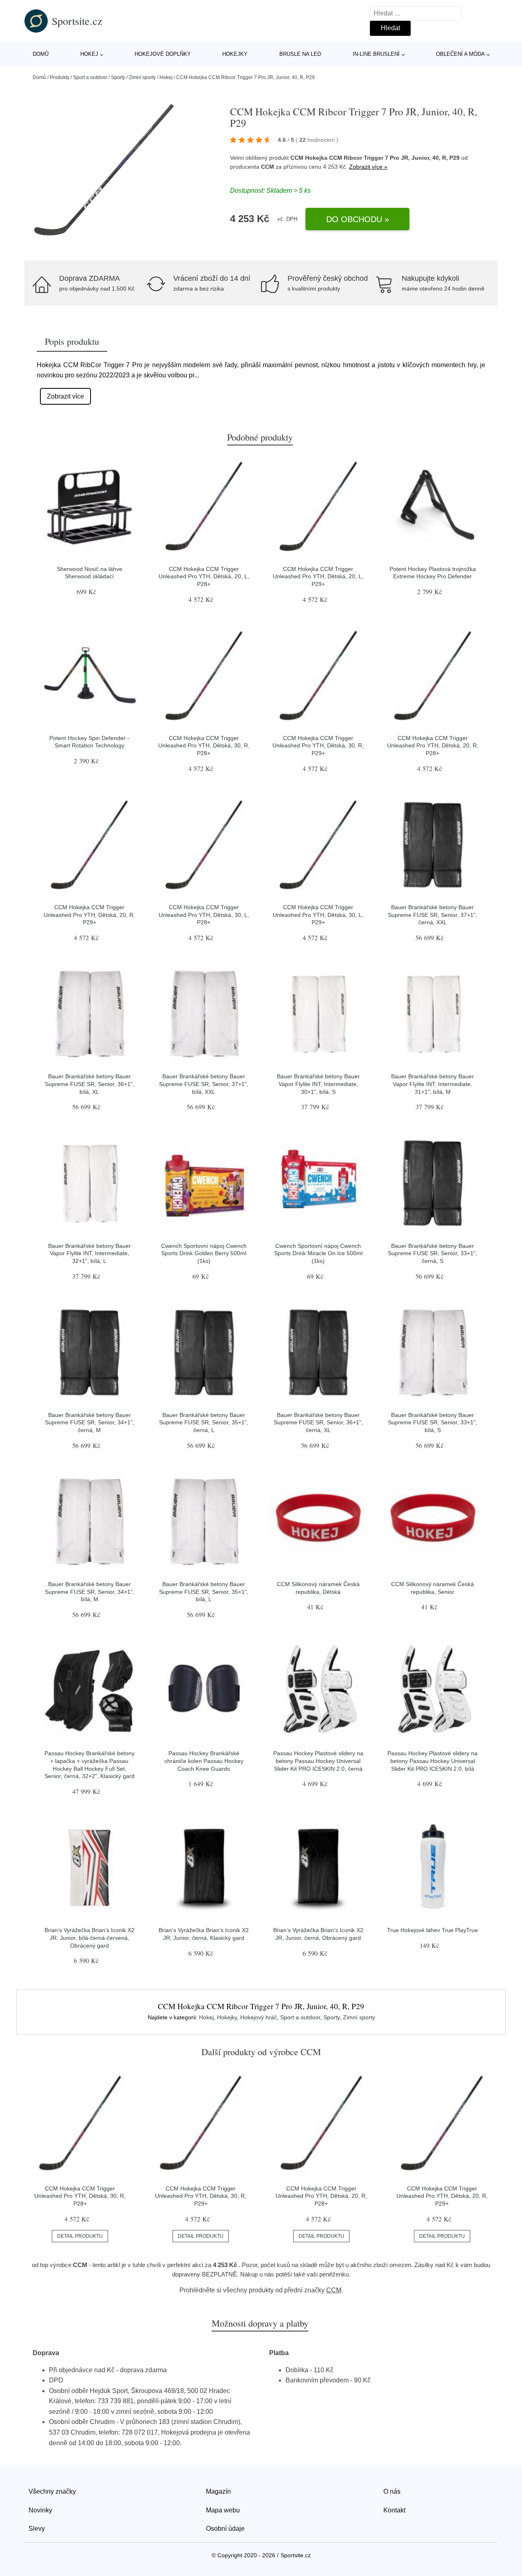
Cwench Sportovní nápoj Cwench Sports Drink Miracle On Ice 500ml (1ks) (318, 1253)
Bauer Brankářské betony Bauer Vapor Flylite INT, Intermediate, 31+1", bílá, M (432, 1084)
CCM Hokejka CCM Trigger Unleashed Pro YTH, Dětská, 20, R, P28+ (433, 746)
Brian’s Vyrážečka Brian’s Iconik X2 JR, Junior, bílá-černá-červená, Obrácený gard (90, 1938)
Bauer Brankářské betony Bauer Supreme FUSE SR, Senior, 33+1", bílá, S (432, 1422)
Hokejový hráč (259, 2017)
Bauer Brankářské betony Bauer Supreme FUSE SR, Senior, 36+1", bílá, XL (90, 1084)
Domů (41, 54)
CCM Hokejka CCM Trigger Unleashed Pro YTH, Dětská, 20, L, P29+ (318, 576)
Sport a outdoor (90, 77)
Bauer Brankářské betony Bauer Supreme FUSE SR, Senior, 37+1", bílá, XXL (204, 1084)
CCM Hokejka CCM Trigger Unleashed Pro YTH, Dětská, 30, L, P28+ (204, 915)
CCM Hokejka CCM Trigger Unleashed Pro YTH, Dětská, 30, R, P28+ (204, 746)
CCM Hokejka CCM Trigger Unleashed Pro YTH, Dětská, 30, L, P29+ (318, 915)
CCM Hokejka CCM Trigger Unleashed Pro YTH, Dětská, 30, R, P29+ (318, 746)
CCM (268, 167)
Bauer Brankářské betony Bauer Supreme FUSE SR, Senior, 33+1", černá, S (432, 1253)
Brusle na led (300, 54)
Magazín (218, 2491)
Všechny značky (52, 2491)
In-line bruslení (376, 54)
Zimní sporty (142, 77)
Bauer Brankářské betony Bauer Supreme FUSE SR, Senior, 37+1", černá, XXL (432, 915)
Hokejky (235, 54)
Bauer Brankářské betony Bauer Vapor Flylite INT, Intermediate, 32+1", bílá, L (90, 1253)
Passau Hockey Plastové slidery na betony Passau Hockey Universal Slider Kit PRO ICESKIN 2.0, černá (318, 1761)
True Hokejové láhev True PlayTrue (432, 1930)
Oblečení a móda (460, 54)
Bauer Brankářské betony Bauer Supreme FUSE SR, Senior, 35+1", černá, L (204, 1422)
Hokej (89, 54)
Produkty (60, 77)
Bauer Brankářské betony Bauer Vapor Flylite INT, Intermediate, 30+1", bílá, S (318, 1084)
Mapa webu (223, 2510)
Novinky (40, 2510)
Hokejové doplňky (163, 54)
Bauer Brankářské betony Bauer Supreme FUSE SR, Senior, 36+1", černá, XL (318, 1422)
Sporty (118, 77)
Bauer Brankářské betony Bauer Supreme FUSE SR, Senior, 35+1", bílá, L (204, 1592)
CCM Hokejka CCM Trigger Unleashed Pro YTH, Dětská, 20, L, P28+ (204, 576)
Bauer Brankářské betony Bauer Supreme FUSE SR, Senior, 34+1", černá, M (90, 1422)
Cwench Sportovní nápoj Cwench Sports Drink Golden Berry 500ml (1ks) (204, 1253)
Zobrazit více (65, 396)
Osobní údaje (225, 2529)
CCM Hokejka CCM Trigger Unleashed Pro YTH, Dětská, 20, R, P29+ (89, 915)
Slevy (37, 2529)
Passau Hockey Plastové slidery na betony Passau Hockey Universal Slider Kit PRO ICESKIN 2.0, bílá (432, 1761)
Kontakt (394, 2510)
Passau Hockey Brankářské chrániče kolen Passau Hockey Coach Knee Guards (204, 1761)
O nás (392, 2491)
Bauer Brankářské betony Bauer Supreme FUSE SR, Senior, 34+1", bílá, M (90, 1592)
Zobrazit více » (368, 167)
